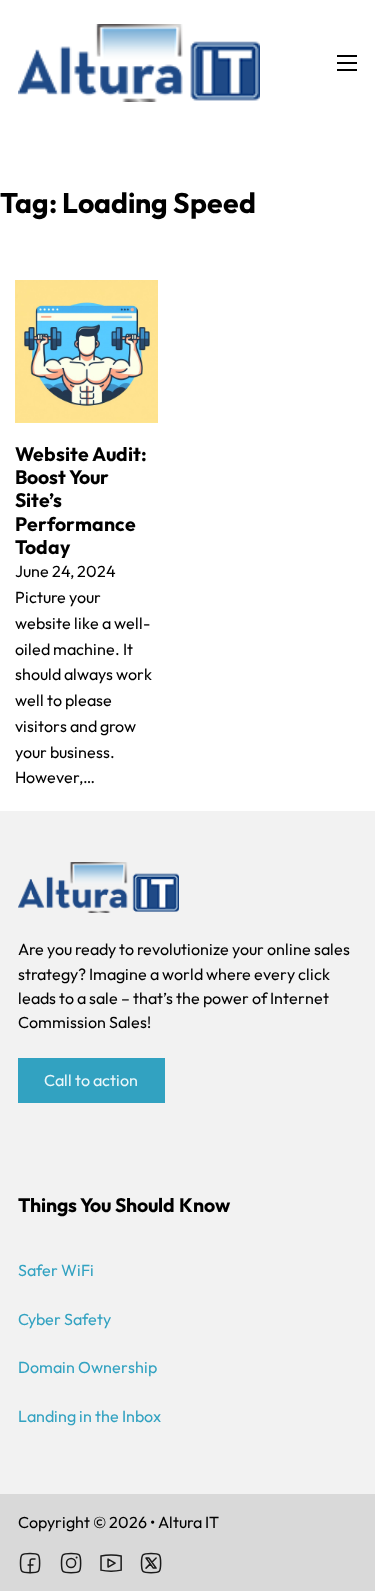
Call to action (91, 1080)
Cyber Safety (64, 1319)
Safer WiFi (56, 1270)
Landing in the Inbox (89, 1416)
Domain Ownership (87, 1367)
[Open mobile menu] (347, 63)
